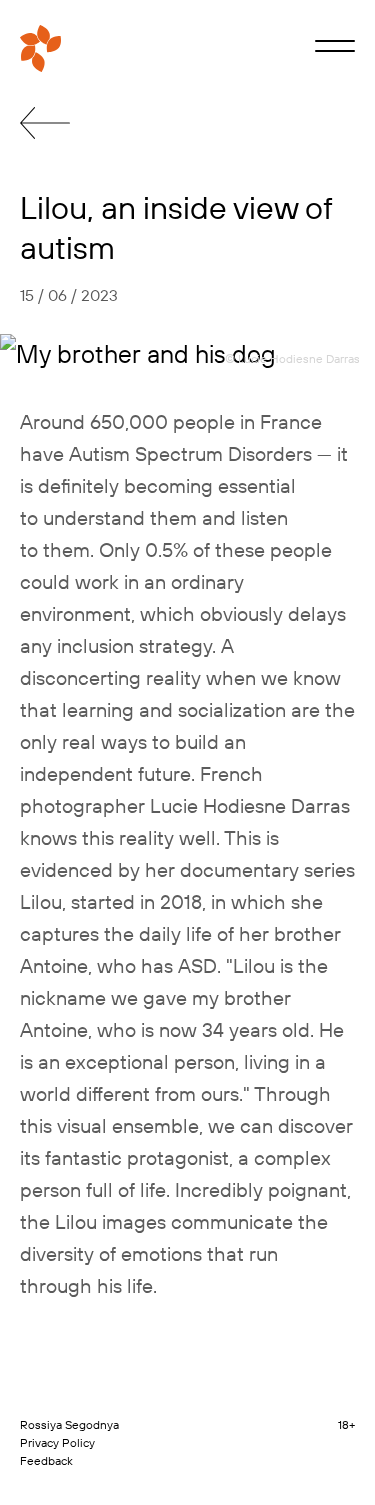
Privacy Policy (57, 1442)
